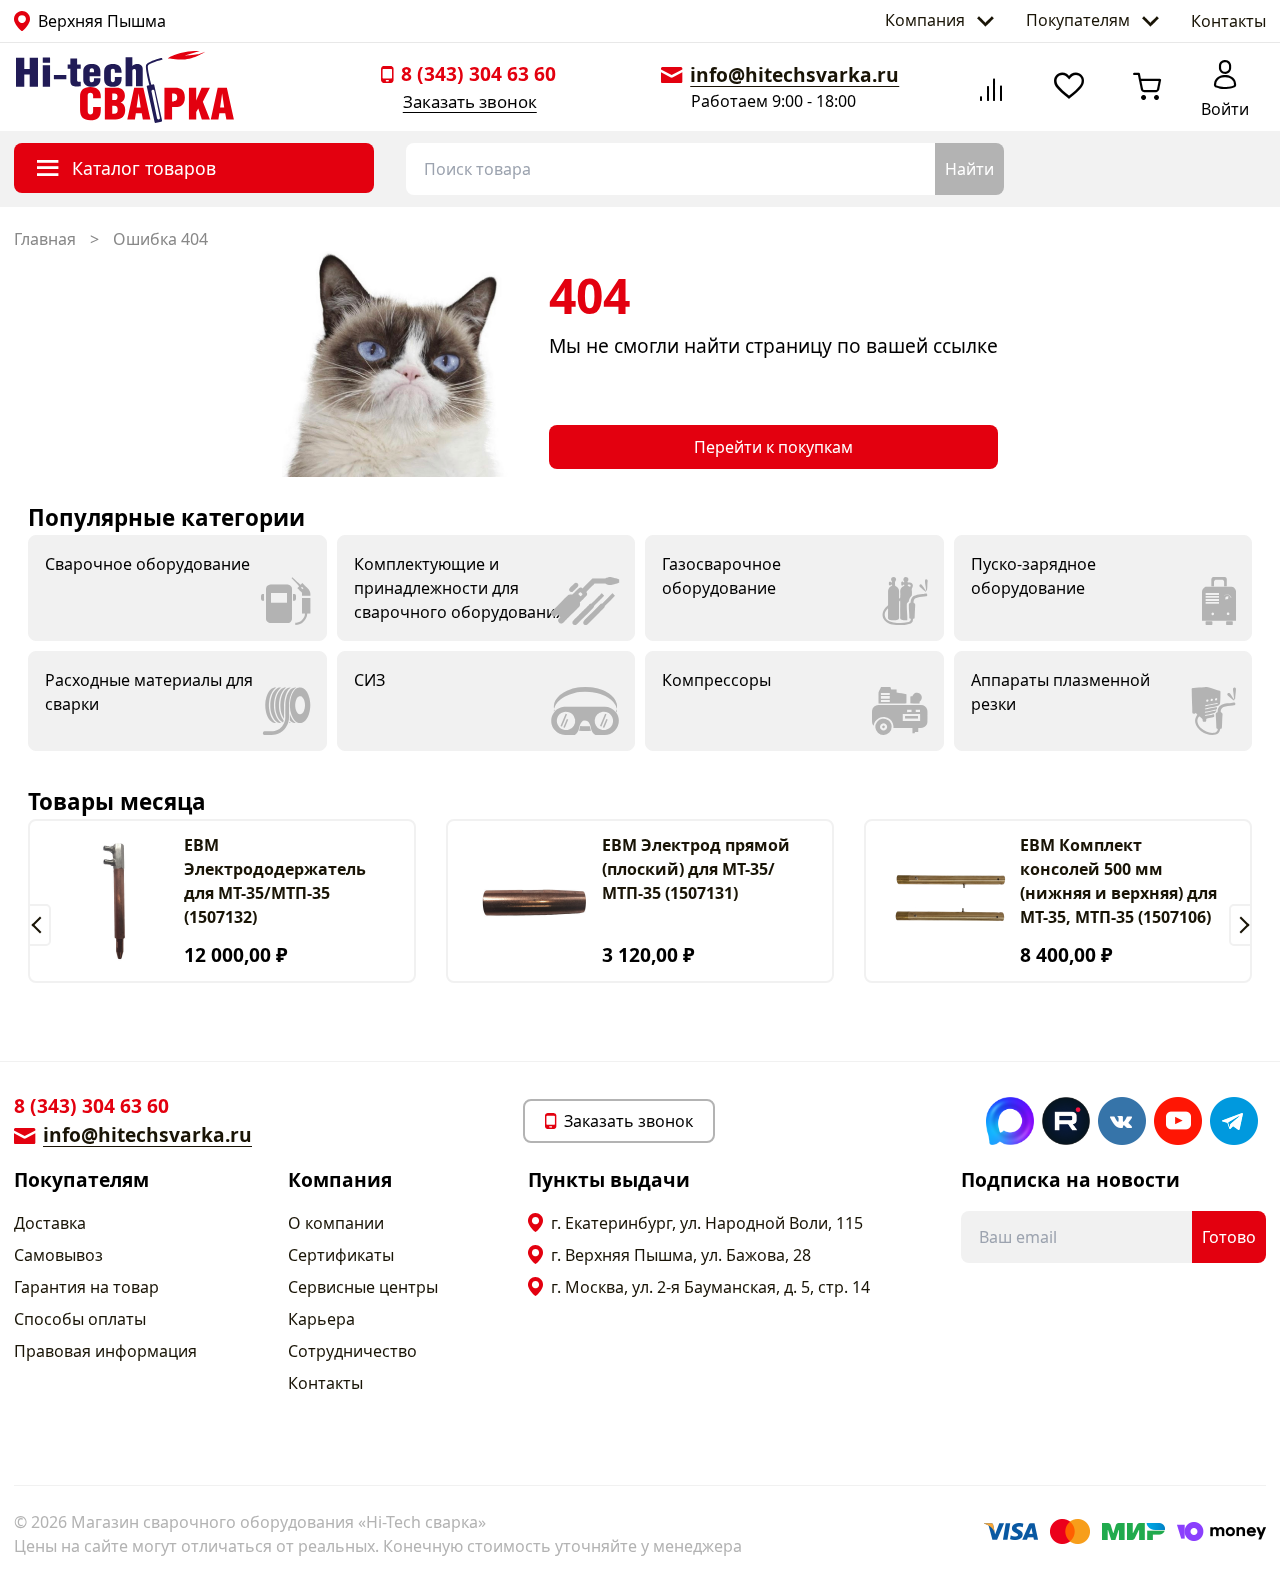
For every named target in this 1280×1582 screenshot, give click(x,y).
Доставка (50, 1223)
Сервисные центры (363, 1287)
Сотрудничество (352, 1351)
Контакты (1228, 21)
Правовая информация (105, 1351)
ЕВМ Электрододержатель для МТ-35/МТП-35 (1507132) (275, 881)
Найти (969, 169)
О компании (336, 1223)
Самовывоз (58, 1255)
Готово (1229, 1237)
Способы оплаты (80, 1319)
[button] (39, 925)
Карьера (321, 1319)
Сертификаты (341, 1255)
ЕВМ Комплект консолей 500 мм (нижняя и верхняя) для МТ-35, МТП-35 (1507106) (1118, 881)
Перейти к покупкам (773, 447)
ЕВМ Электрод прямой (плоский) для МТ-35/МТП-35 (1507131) (696, 869)
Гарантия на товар (86, 1287)
